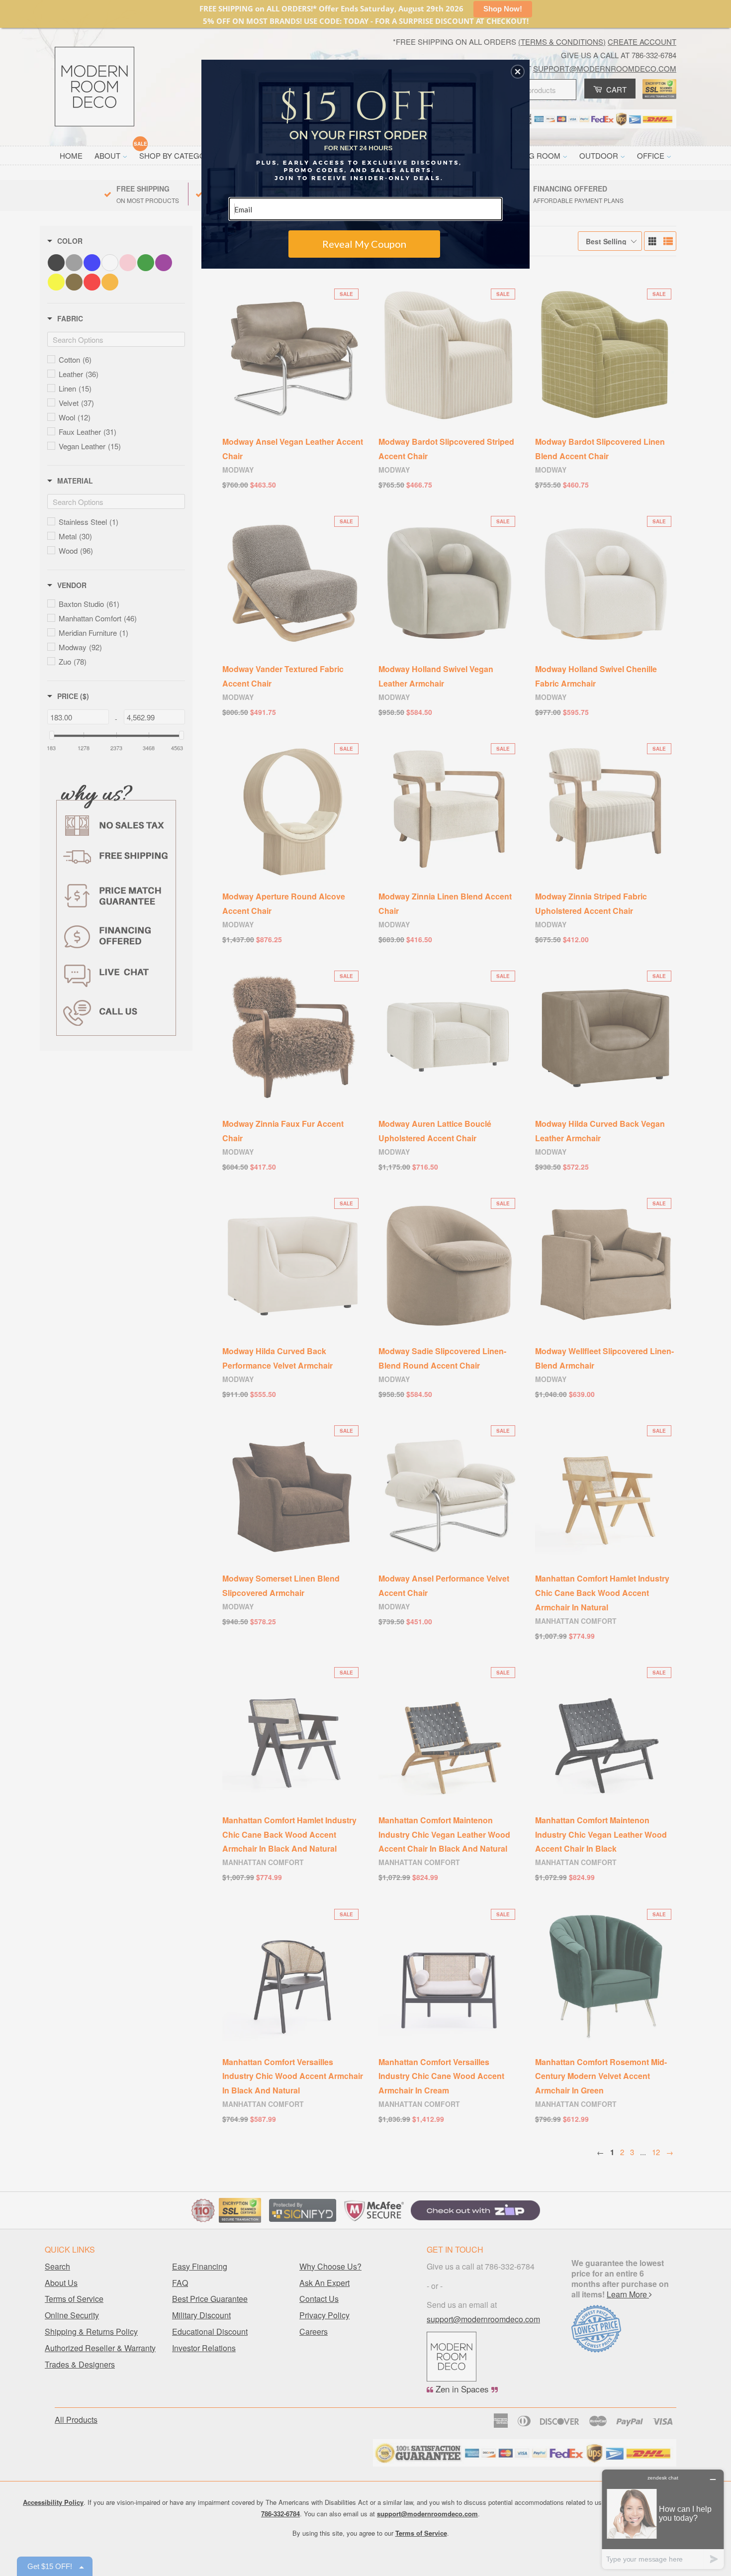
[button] (518, 72)
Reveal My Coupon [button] (364, 244)
